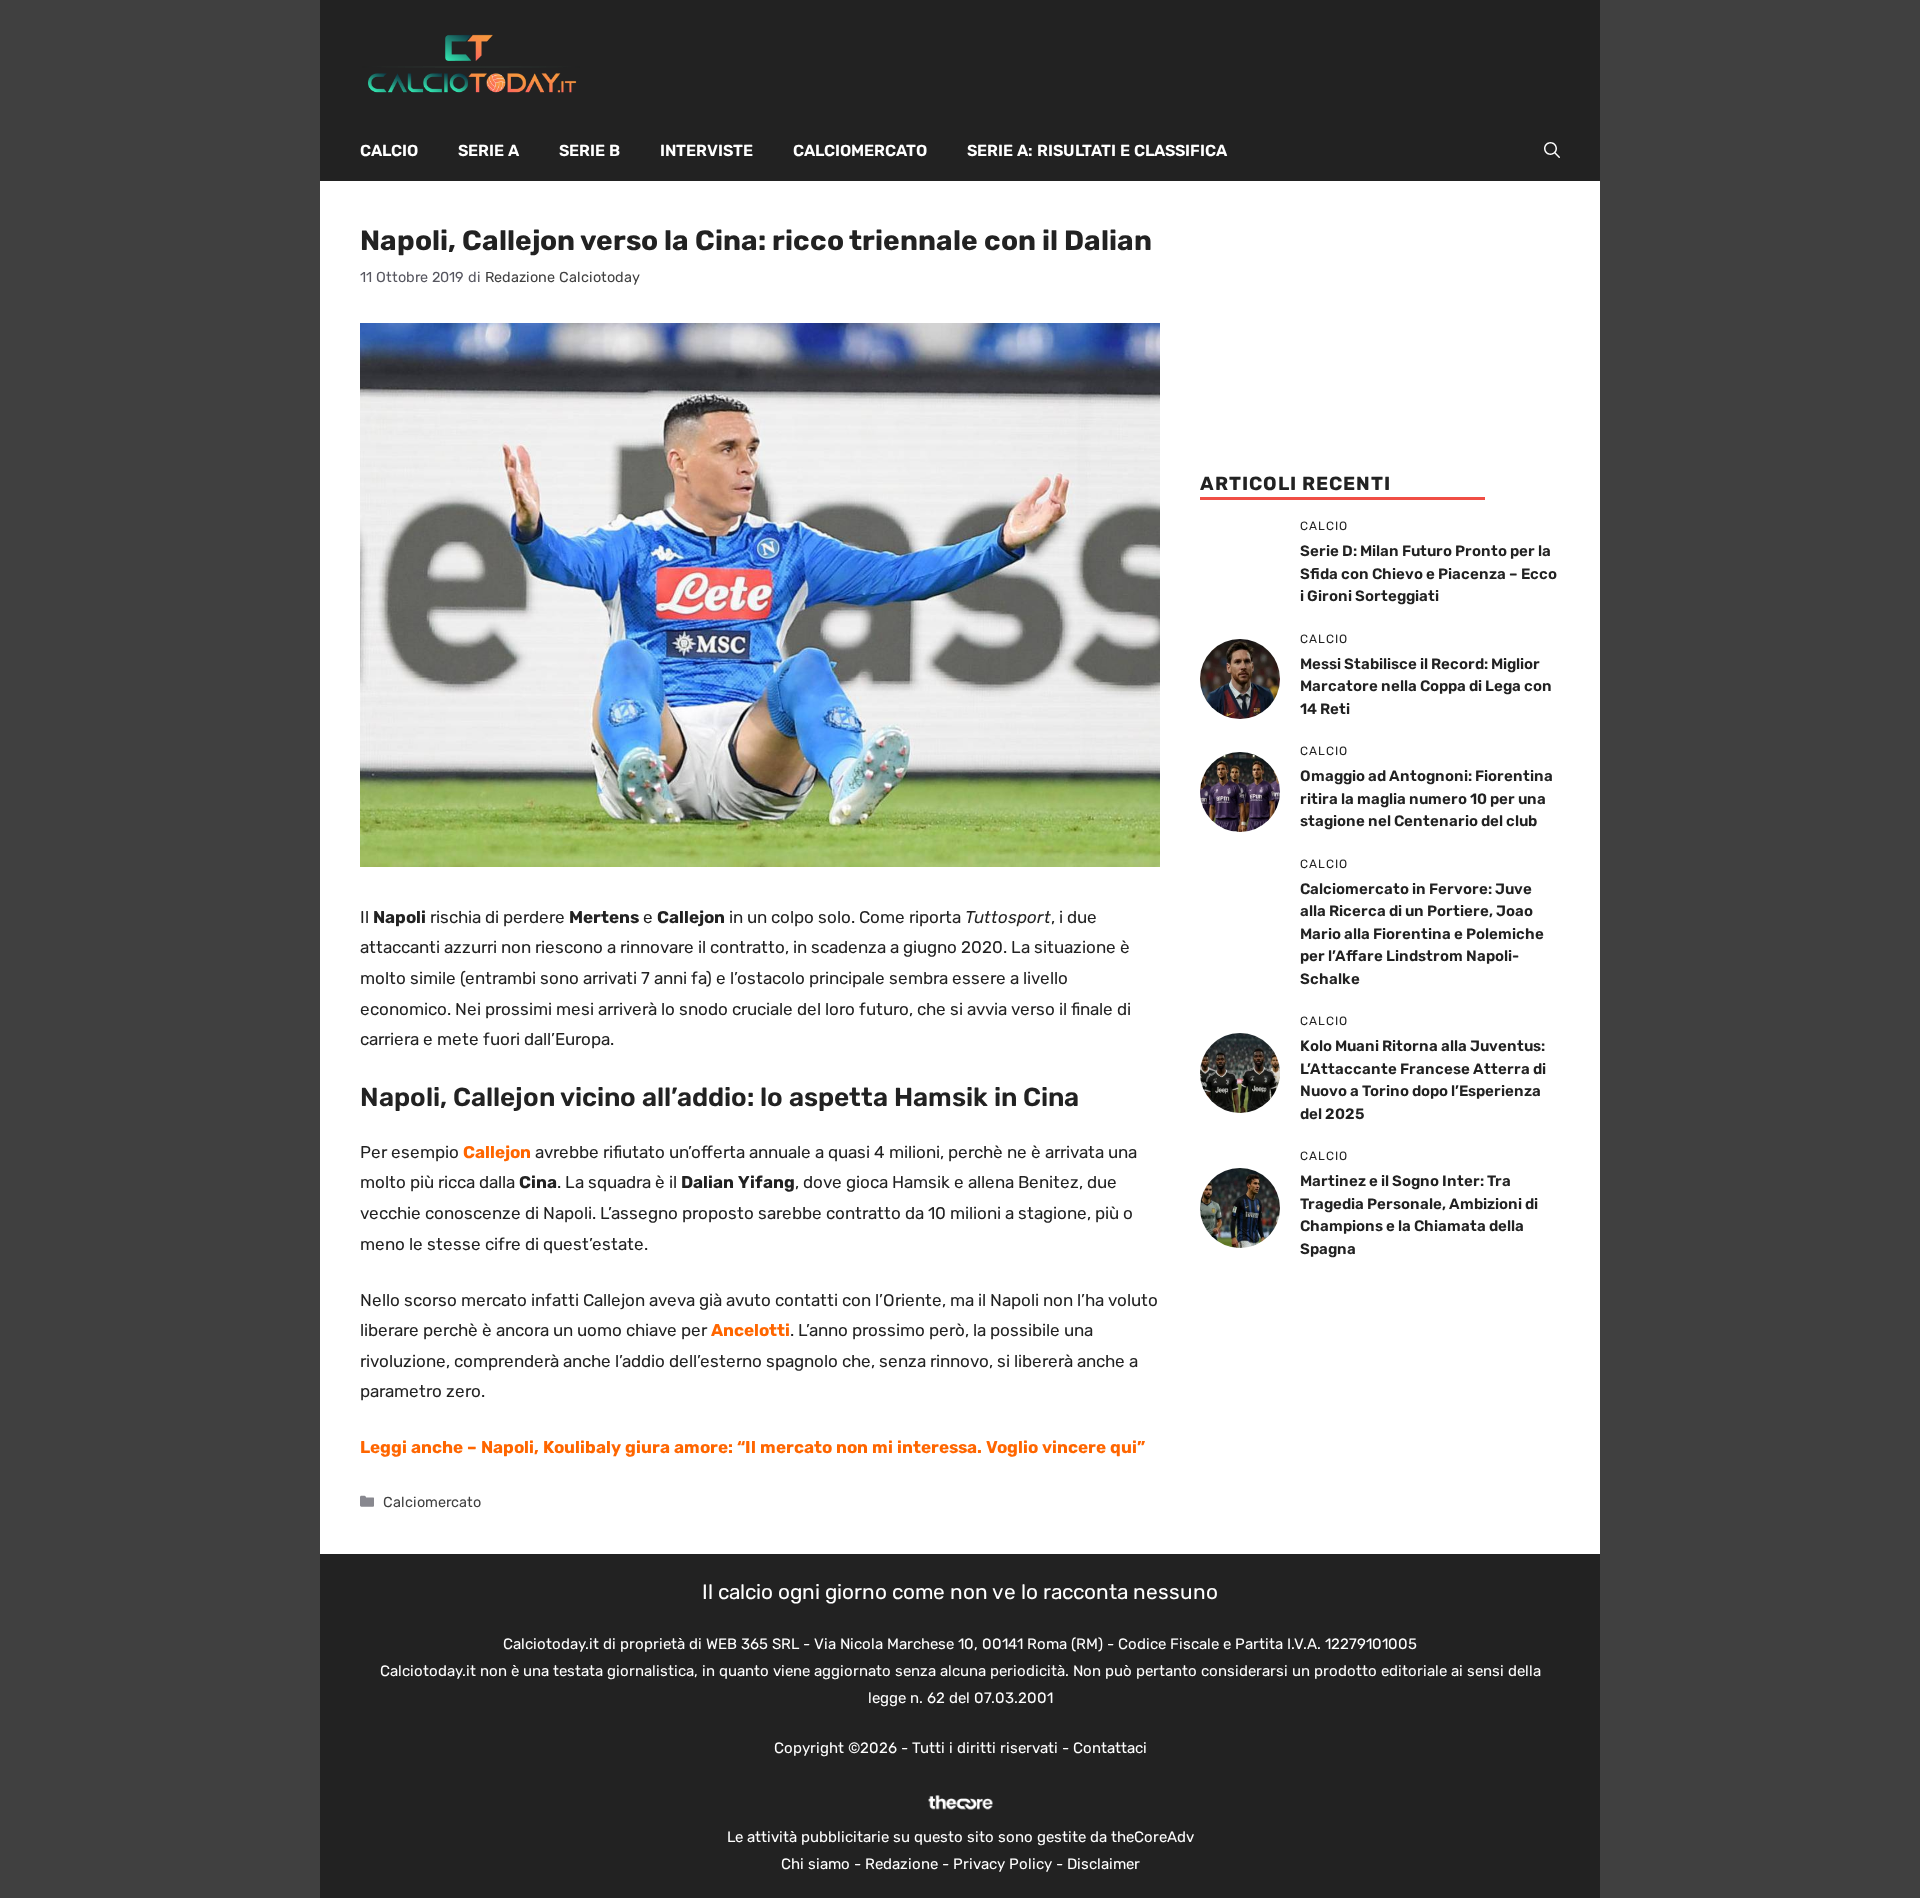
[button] (1552, 151)
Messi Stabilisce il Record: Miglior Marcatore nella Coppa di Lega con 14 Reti (1426, 686)
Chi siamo (815, 1864)
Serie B (589, 150)
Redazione (901, 1864)
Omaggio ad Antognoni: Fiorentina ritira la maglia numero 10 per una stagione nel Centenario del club (1426, 798)
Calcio (389, 150)
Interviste (706, 150)
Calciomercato (860, 150)
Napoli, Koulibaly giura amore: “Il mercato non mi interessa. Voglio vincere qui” (813, 1447)
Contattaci (1110, 1748)
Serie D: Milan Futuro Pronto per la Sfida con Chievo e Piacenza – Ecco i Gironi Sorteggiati (1428, 573)
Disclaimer (1103, 1864)
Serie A (488, 150)
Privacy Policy (1002, 1864)
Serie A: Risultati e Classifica (1097, 150)
